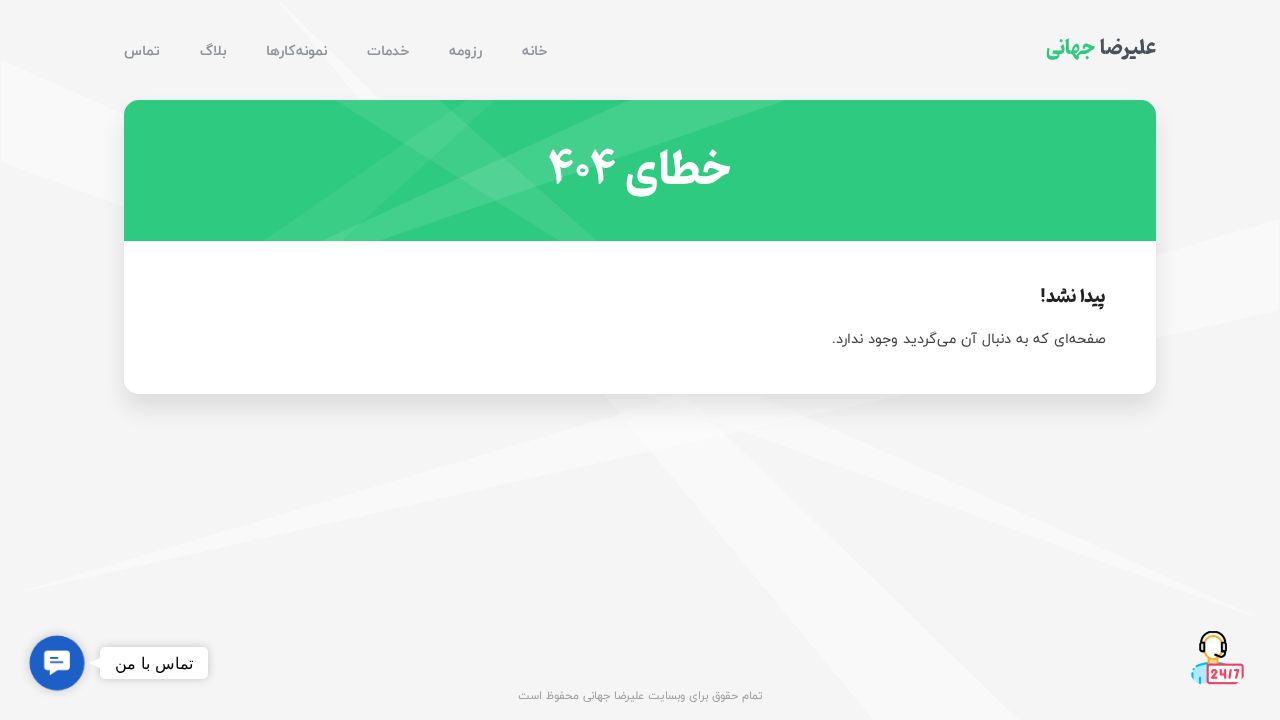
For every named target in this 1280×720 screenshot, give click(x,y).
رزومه (465, 50)
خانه (534, 50)
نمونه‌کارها (296, 50)
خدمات (388, 50)
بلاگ (213, 50)
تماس (142, 50)
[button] (56, 662)
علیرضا (1101, 48)
